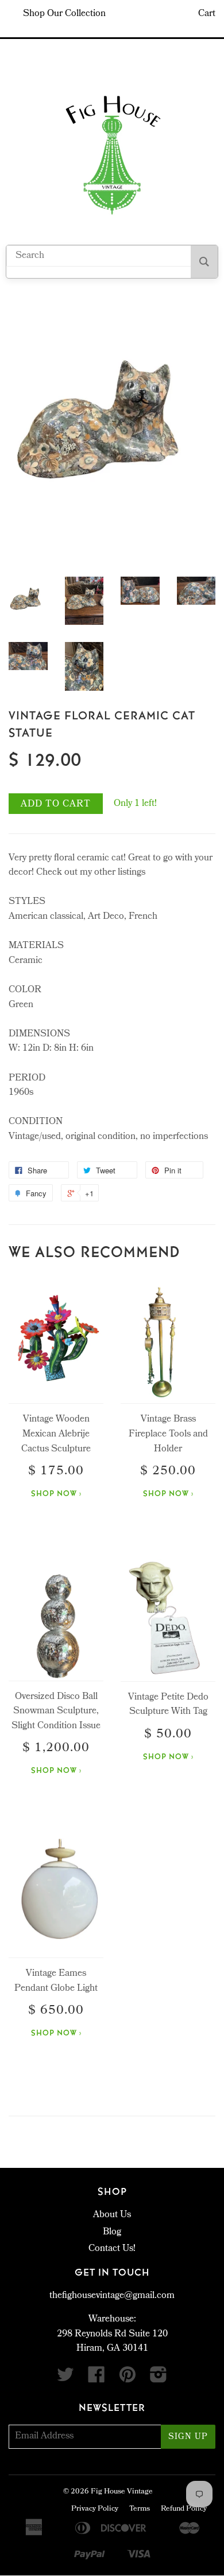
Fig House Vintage (122, 2492)
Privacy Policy (95, 2509)
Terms (140, 2509)
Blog (112, 2232)
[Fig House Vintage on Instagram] (159, 2379)
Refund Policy (184, 2509)
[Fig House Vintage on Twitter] (65, 2379)
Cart (207, 14)
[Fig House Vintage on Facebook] (96, 2379)
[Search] (204, 262)
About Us (112, 2215)
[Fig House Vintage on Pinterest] (128, 2379)
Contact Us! (112, 2249)
